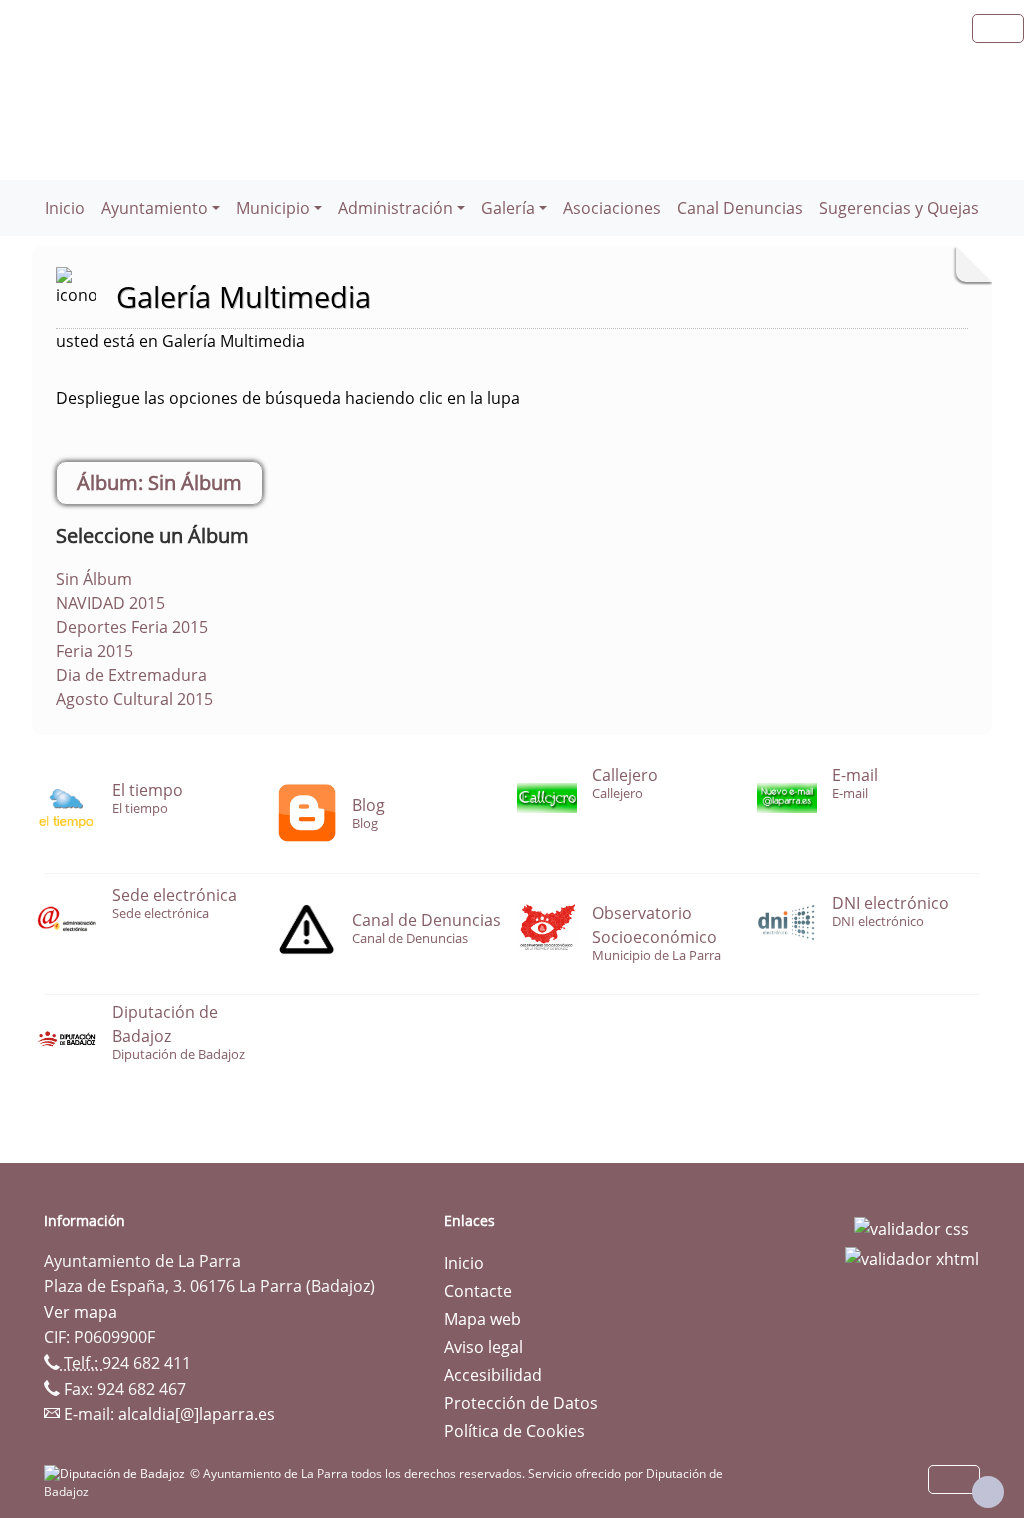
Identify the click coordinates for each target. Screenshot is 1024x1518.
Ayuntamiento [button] (154, 208)
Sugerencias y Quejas (899, 208)
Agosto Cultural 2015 (134, 699)
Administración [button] (395, 208)
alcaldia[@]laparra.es (196, 1414)
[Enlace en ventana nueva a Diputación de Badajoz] (117, 1473)
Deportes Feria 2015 (132, 627)
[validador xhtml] (912, 1257)
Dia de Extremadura (131, 675)
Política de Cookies (514, 1431)
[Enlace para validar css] (911, 1227)
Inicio (65, 208)
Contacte (478, 1291)
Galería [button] (508, 208)
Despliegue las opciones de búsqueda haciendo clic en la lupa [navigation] (288, 398)
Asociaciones (612, 208)
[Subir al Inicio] (988, 1492)
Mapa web (482, 1319)
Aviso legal (483, 1347)
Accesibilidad (493, 1375)
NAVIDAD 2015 (110, 603)
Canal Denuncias (740, 208)
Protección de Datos (521, 1403)
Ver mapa (80, 1312)
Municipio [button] (273, 208)
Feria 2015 (94, 651)
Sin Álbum (94, 579)
